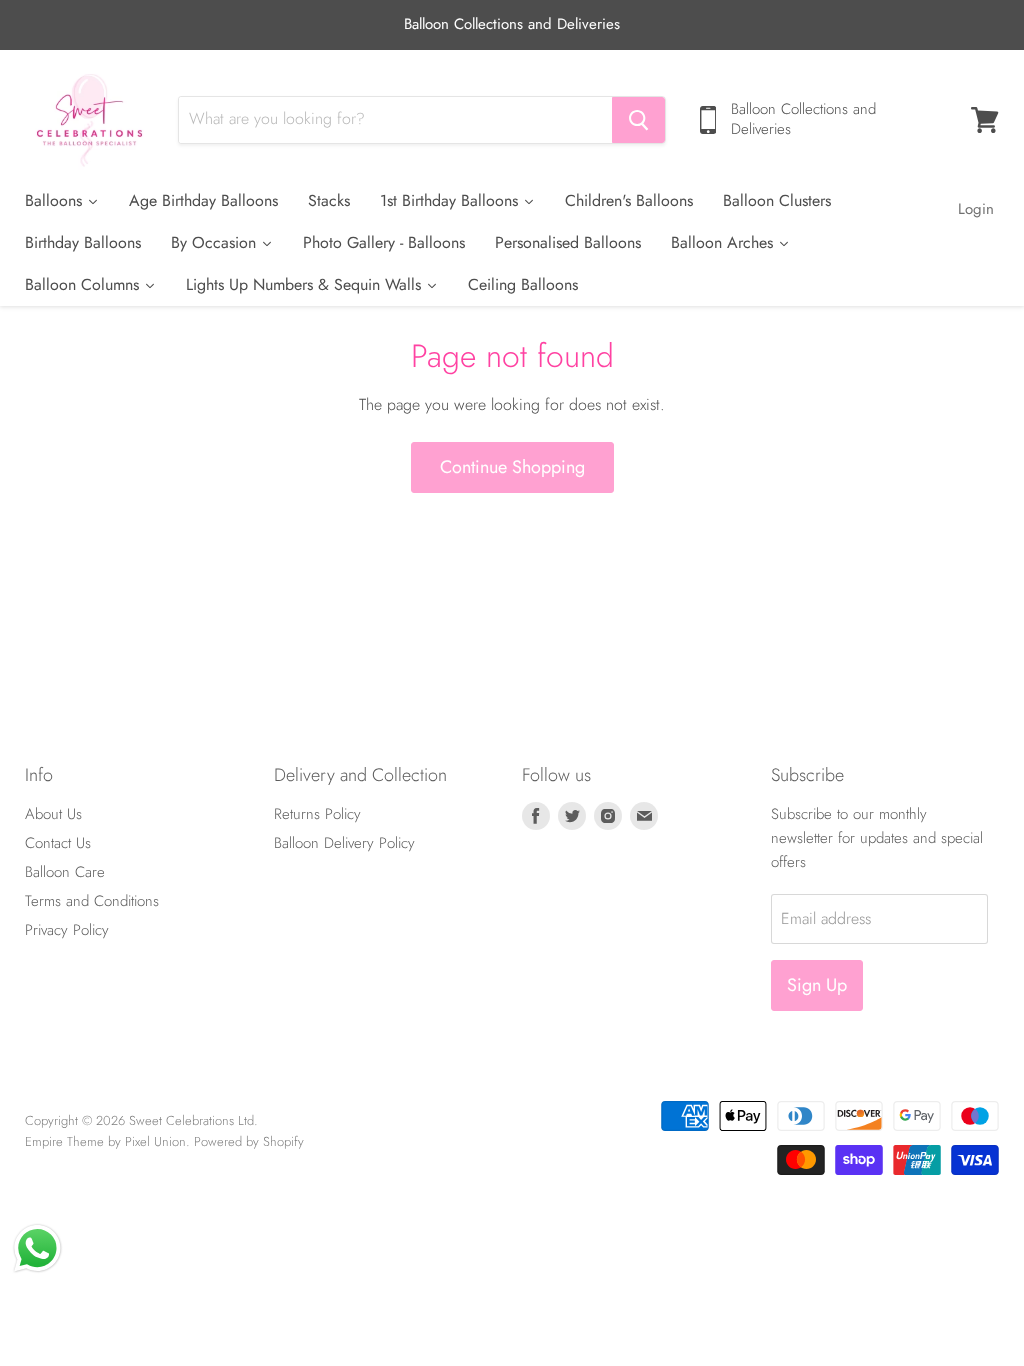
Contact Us (58, 843)
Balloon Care (65, 872)
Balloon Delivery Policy (344, 843)
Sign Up (817, 985)
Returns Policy (317, 814)
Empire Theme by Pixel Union (105, 1141)
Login (976, 209)
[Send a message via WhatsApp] (37, 1248)
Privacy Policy (67, 930)
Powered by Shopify (249, 1141)
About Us (53, 814)
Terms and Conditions (92, 901)
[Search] (638, 120)
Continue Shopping (512, 467)
